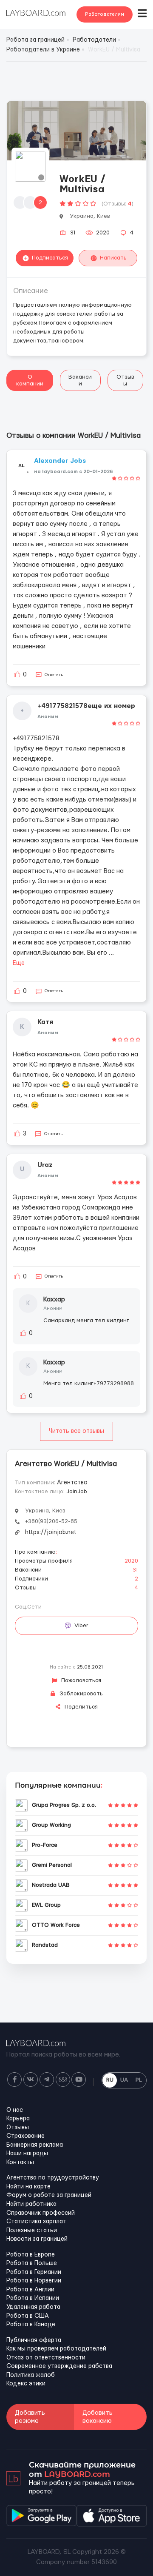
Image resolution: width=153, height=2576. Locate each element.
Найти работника (31, 2204)
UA (124, 2080)
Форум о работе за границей (49, 2195)
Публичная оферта (34, 2340)
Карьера (18, 2119)
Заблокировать (80, 1694)
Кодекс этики (26, 2384)
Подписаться (50, 258)
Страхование (25, 2136)
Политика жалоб (31, 2375)
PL (139, 2080)
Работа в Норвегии (34, 2281)
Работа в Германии (34, 2272)
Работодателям (105, 14)
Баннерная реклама (35, 2145)
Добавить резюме (30, 2417)
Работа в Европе (31, 2255)
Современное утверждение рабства (59, 2366)
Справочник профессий (41, 2213)
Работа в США (28, 2316)
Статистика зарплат (36, 2222)
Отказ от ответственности (46, 2358)
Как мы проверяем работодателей (56, 2349)
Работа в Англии (30, 2290)
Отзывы (125, 380)
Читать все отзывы (76, 1431)
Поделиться (80, 1707)
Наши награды (27, 2154)
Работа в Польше (32, 2263)
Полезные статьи (32, 2231)
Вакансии (80, 380)
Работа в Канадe (31, 2325)
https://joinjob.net (51, 1532)
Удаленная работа (33, 2307)
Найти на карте (28, 2187)
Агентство (72, 1483)
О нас (15, 2110)
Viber (81, 1626)
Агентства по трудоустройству (53, 2178)
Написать (113, 258)
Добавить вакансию (98, 2417)
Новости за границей (37, 2239)
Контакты (20, 2162)
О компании (30, 380)
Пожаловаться (80, 1680)
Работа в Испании (33, 2298)
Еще (19, 963)
